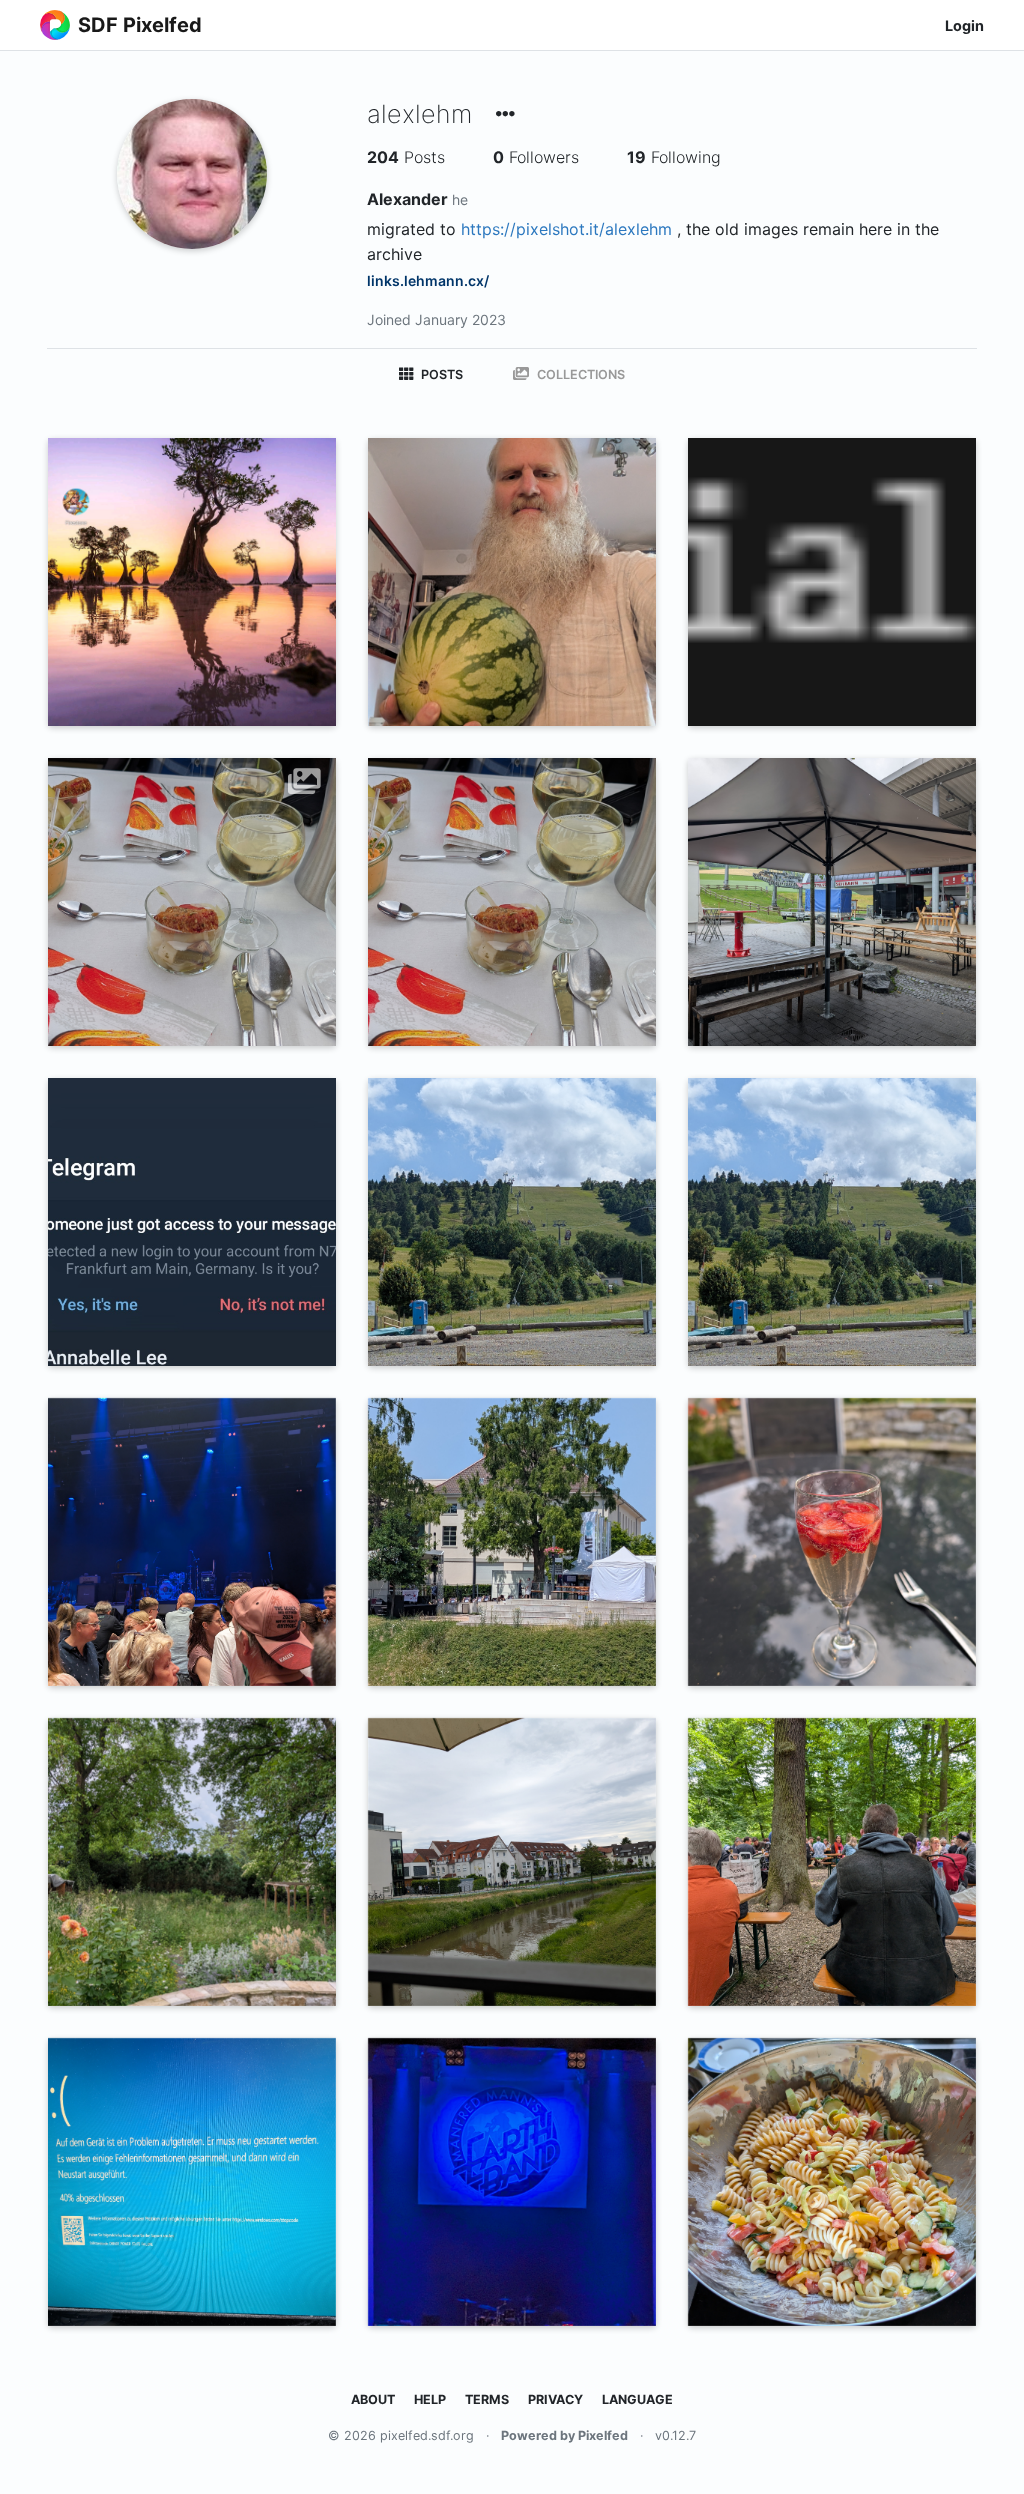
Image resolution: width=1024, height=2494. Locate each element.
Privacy (555, 2399)
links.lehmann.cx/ (428, 280)
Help (430, 2399)
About (373, 2399)
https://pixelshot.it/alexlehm (566, 229)
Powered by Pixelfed (564, 2435)
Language (637, 2399)
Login (964, 25)
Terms (487, 2399)
